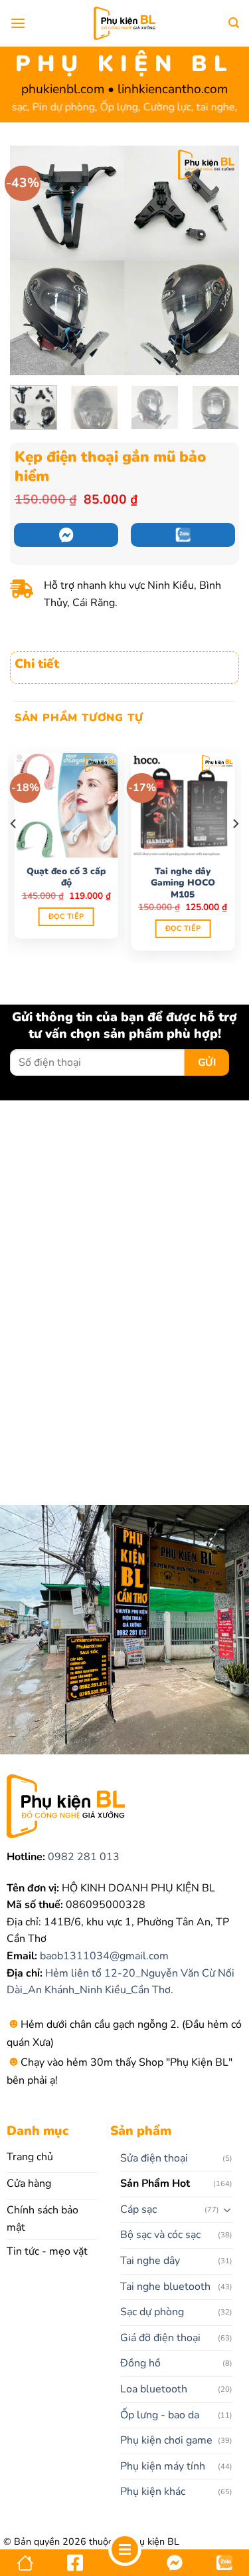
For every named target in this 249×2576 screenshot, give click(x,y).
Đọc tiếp (66, 916)
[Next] (218, 260)
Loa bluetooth (154, 2389)
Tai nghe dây (150, 2261)
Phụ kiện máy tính (163, 2466)
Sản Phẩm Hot (155, 2183)
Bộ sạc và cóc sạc (160, 2235)
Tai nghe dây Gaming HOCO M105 (183, 883)
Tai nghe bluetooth (165, 2287)
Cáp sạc (138, 2209)
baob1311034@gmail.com (103, 1956)
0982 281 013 (82, 1857)
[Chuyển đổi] (228, 2209)
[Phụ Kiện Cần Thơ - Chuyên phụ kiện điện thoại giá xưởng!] (124, 23)
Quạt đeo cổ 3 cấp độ (66, 877)
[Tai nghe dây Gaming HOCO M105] (183, 805)
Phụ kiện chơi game (166, 2440)
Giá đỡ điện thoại (160, 2338)
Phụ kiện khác (153, 2492)
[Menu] (18, 23)
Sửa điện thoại (154, 2158)
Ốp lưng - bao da (160, 2415)
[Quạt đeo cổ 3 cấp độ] (66, 805)
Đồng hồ (140, 2363)
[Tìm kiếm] (234, 23)
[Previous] (31, 260)
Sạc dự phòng (152, 2312)
